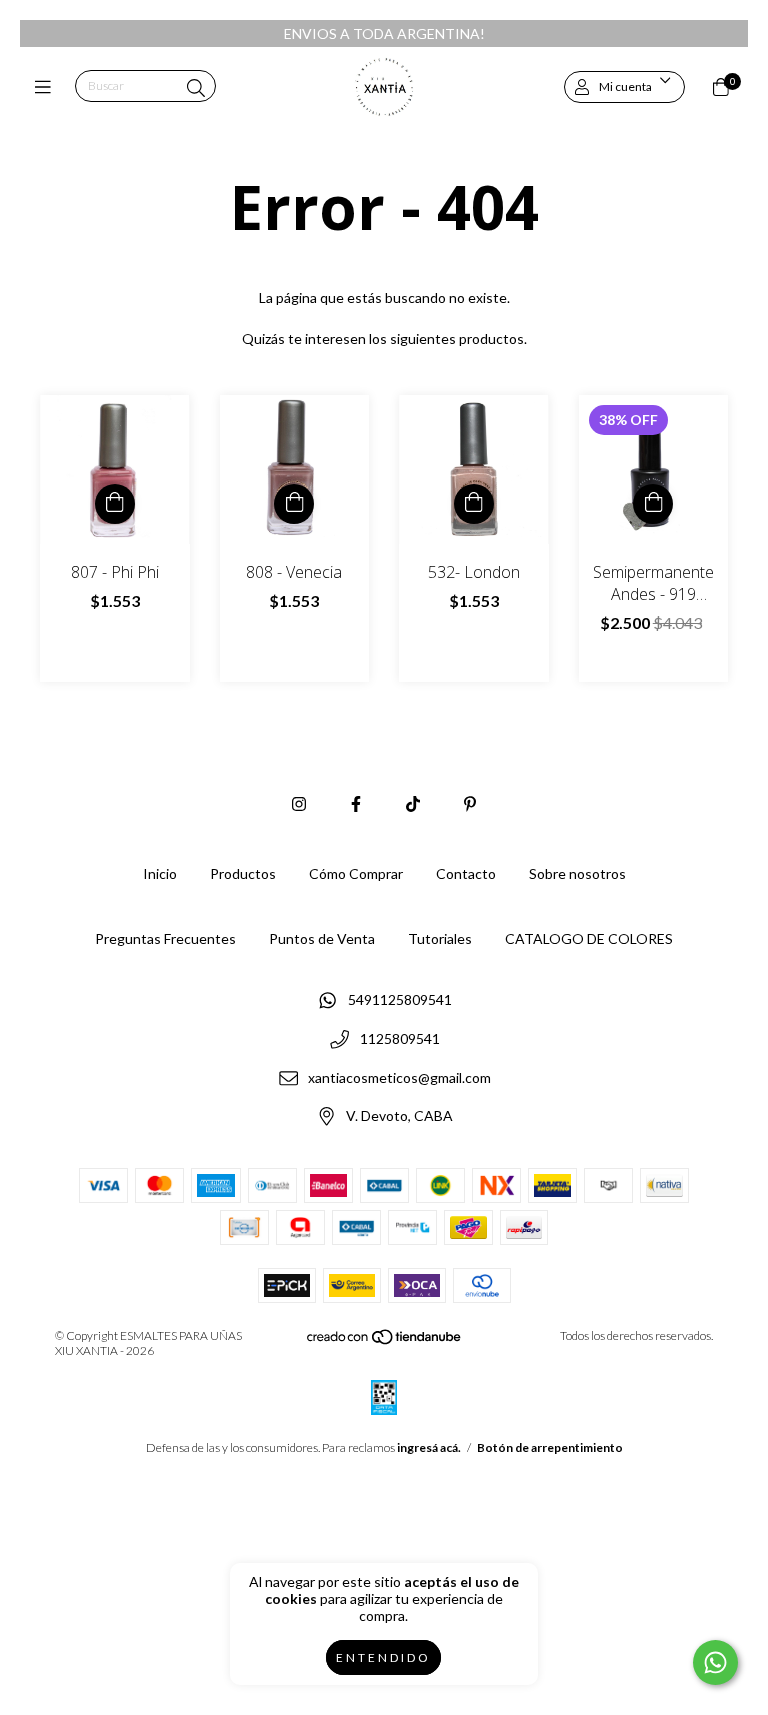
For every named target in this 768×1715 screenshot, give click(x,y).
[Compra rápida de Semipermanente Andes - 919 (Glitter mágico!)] (653, 504)
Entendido (383, 1657)
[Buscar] (196, 88)
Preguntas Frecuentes (165, 938)
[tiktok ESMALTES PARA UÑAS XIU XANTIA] (413, 803)
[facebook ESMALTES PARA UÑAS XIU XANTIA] (356, 803)
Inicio (160, 873)
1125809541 (400, 1039)
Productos (243, 873)
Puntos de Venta (322, 938)
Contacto (466, 873)
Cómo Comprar (356, 873)
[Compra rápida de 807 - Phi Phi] (115, 504)
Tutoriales (440, 938)
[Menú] (47, 87)
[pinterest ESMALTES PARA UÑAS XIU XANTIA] (470, 803)
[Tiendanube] (385, 1341)
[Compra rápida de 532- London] (474, 504)
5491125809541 (400, 1000)
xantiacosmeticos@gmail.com (399, 1077)
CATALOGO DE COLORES (589, 938)
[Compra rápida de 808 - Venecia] (294, 504)
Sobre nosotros (577, 873)
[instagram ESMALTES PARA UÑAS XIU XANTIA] (299, 803)
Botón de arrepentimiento (550, 1447)
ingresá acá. (429, 1447)
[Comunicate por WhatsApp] (715, 1662)
